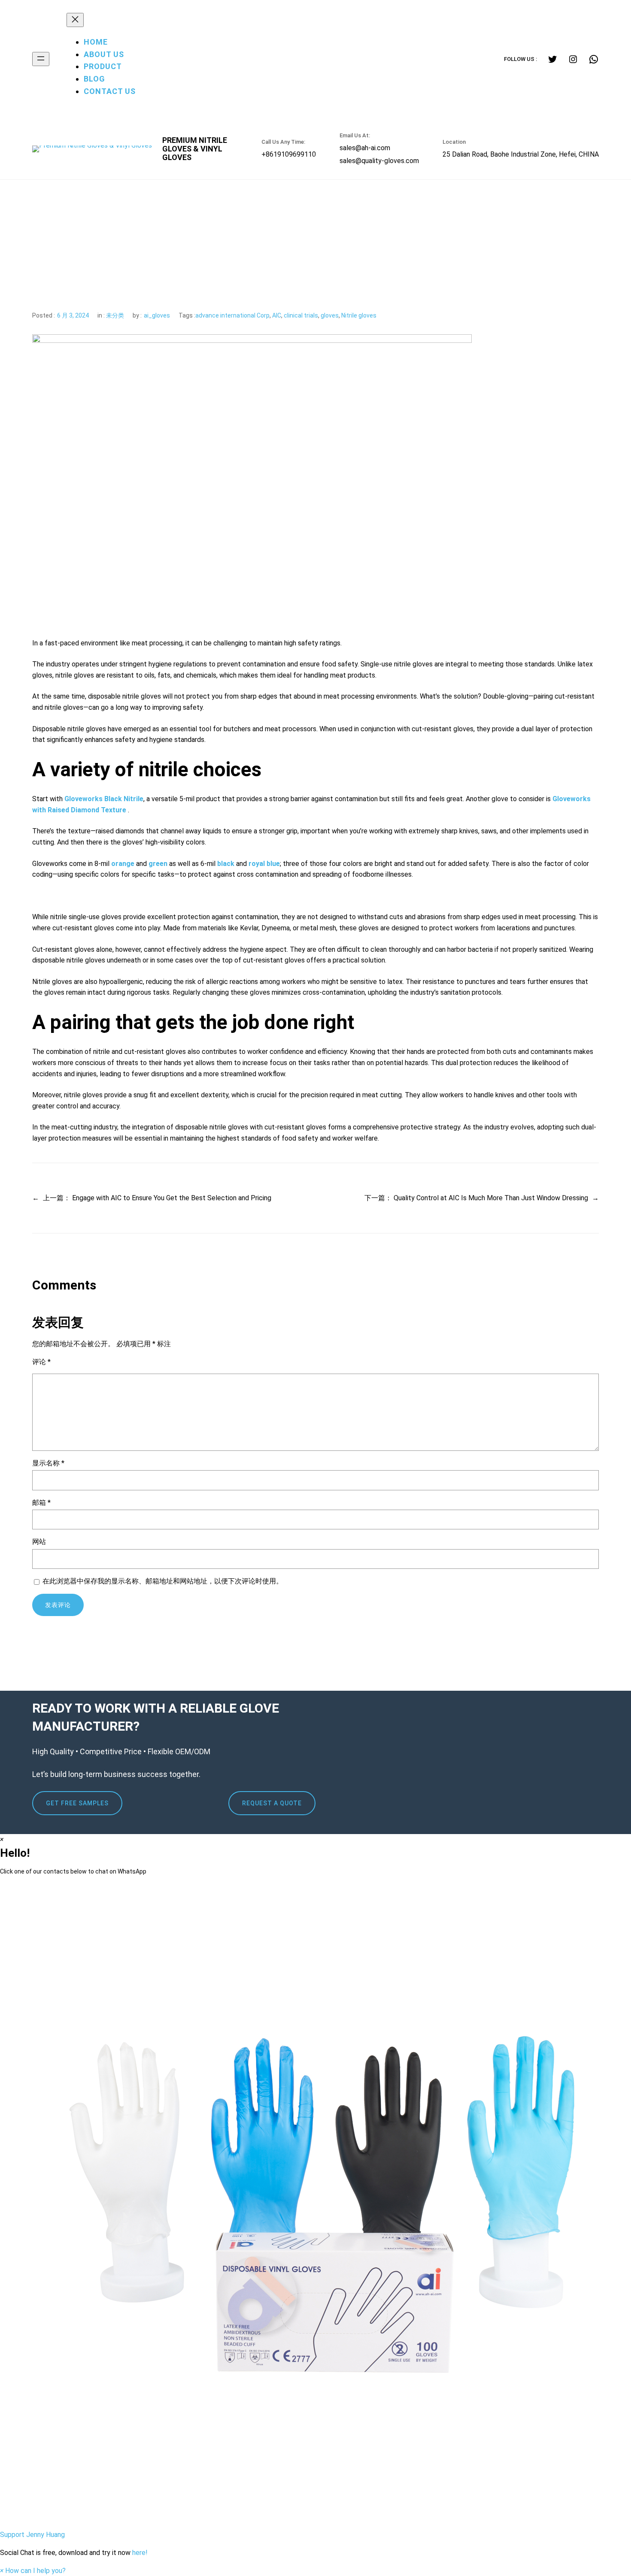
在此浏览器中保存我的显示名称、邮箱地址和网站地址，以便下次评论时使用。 (163, 1581)
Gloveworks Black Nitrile (104, 799)
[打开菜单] (41, 59)
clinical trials (301, 315)
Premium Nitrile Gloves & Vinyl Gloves (195, 149)
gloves (330, 315)
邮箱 (41, 1503)
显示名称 (48, 1463)
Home (96, 42)
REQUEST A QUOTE (272, 1803)
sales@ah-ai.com (365, 148)
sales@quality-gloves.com (379, 161)
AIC (277, 315)
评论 (41, 1362)
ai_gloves (157, 315)
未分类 (115, 315)
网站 (39, 1542)
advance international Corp (232, 315)
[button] (315, 2211)
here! (140, 2553)
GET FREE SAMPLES (77, 1803)
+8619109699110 (289, 154)
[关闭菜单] (75, 20)
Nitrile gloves (359, 315)
